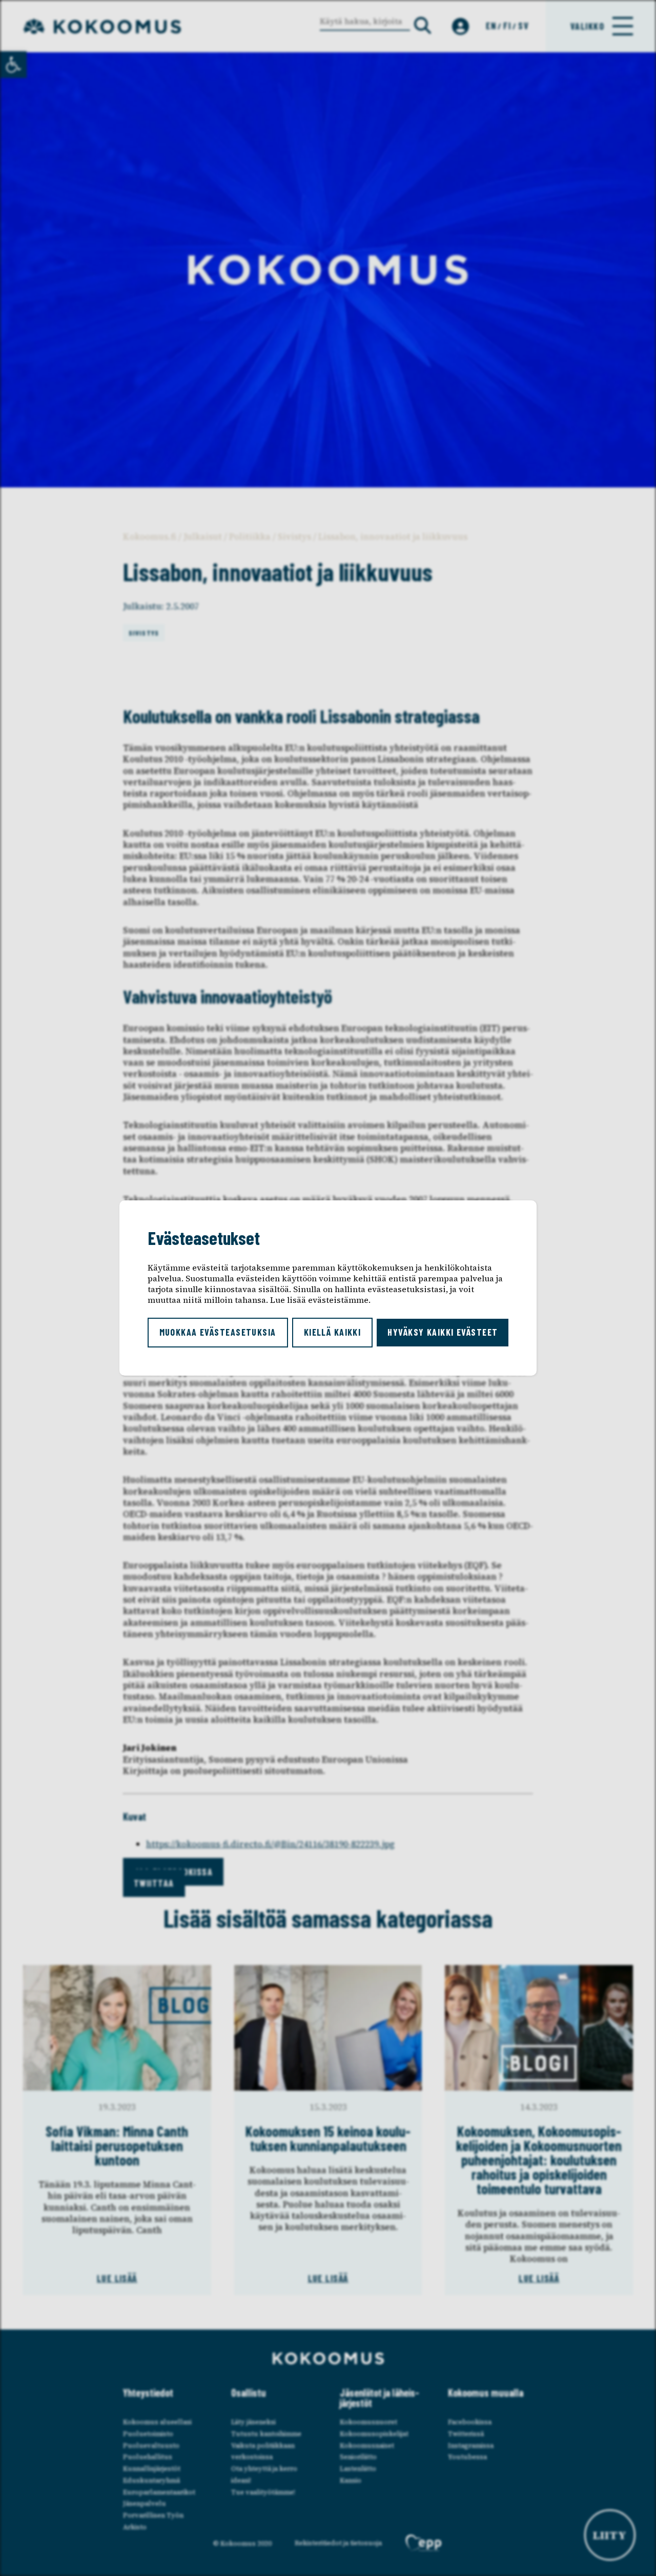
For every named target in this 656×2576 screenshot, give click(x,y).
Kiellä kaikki (333, 1332)
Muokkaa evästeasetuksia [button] (218, 1332)
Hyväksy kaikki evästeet (443, 1332)
